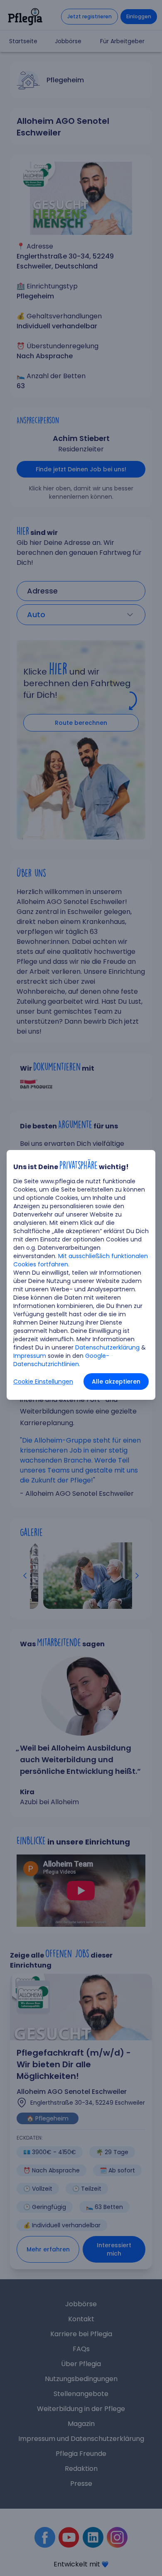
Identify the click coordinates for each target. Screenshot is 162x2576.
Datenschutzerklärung (107, 1347)
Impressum (30, 1356)
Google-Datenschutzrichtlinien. (61, 1360)
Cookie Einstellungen (43, 1382)
